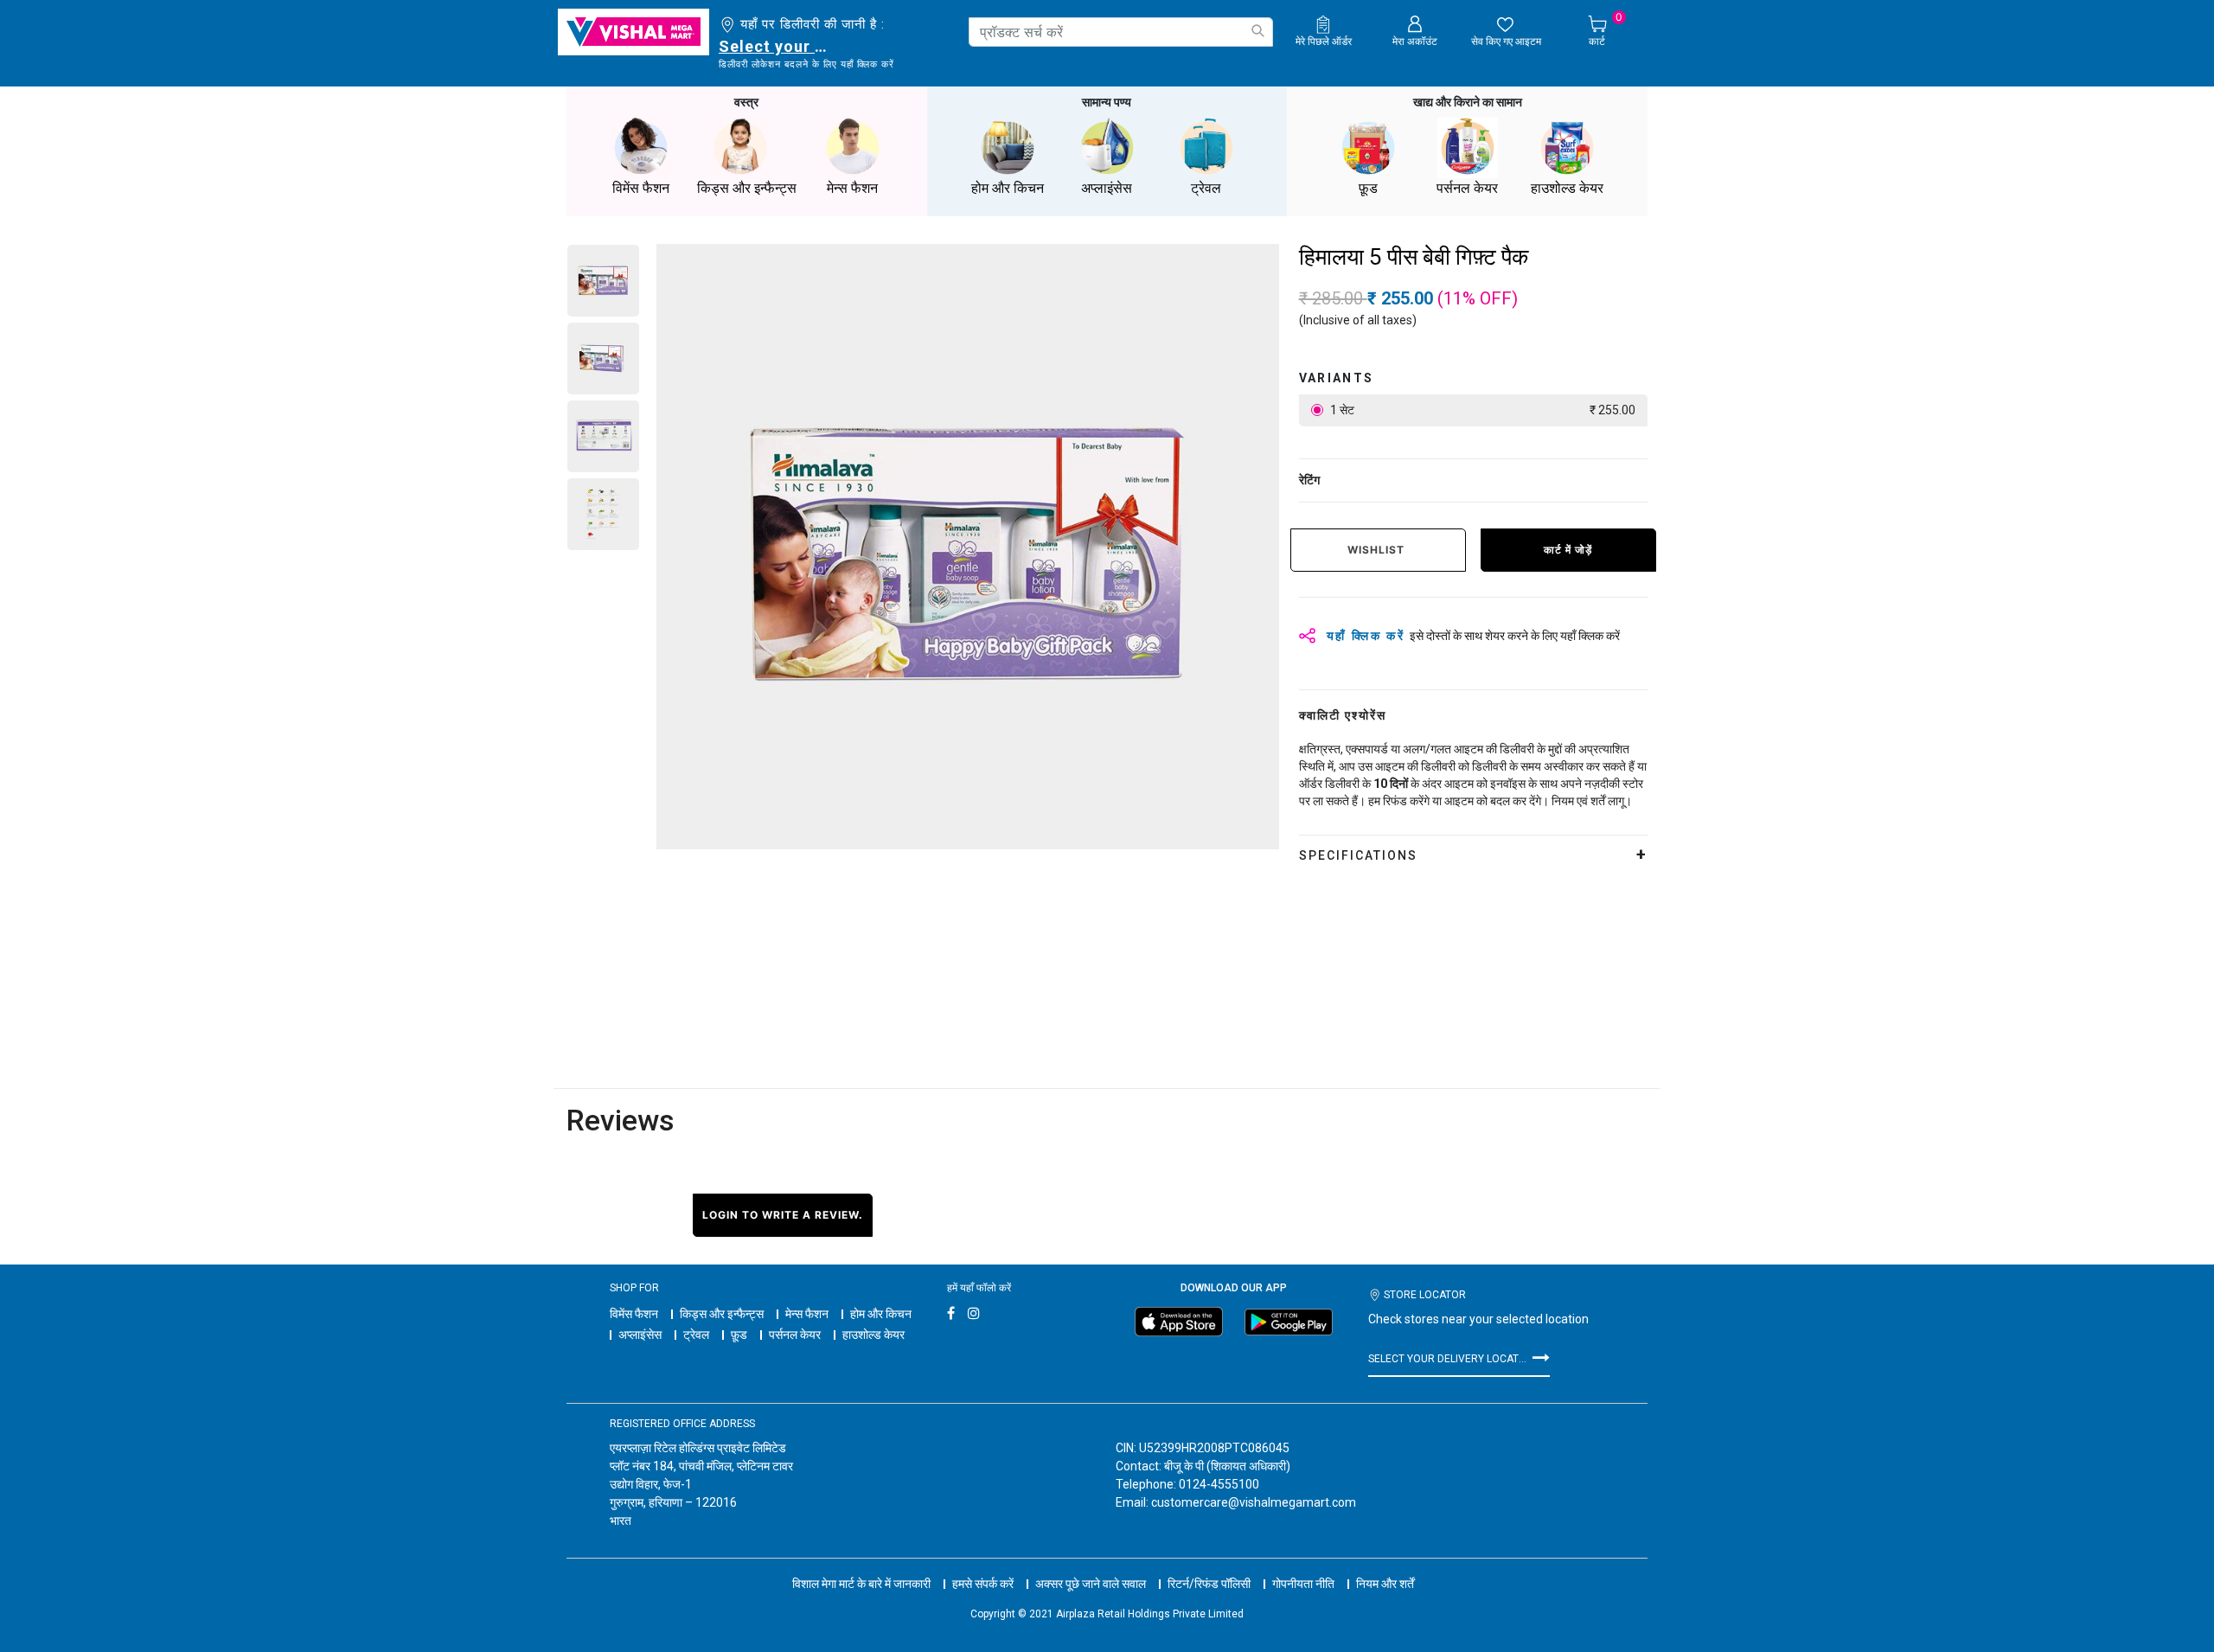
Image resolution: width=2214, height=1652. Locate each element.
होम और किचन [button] (1008, 188)
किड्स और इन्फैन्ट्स (722, 1314)
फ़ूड (739, 1335)
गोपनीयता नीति (1303, 1584)
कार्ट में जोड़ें (1568, 550)
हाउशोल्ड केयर (873, 1335)
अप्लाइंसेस (640, 1335)
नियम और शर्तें (1385, 1584)
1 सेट (1481, 410)
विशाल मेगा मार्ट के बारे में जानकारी (861, 1584)
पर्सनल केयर (795, 1335)
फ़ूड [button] (1368, 188)
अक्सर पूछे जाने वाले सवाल (1091, 1584)
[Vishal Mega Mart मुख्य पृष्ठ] (633, 32)
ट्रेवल (696, 1335)
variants (1337, 378)
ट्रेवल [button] (1206, 188)
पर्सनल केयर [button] (1467, 188)
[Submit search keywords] (1257, 31)
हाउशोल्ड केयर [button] (1567, 188)
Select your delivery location (776, 46)
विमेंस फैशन (634, 1314)
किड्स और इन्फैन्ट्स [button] (747, 188)
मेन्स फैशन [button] (852, 188)
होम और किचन (881, 1314)
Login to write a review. (783, 1215)
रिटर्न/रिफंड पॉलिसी (1209, 1584)
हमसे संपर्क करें (983, 1584)
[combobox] (1121, 32)
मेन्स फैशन (807, 1314)
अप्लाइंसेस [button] (1107, 188)
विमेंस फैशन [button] (641, 188)
